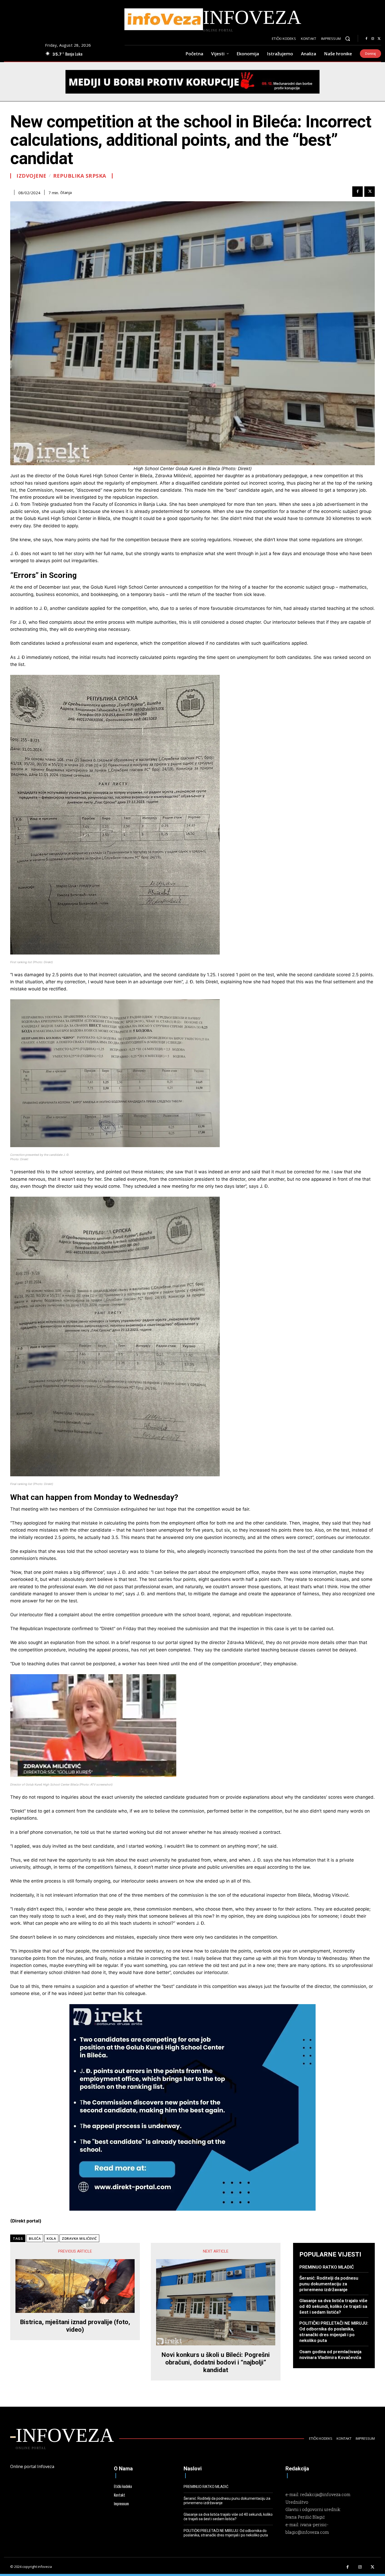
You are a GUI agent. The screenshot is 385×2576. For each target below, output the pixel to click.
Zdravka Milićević (79, 2238)
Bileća (35, 2238)
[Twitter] (379, 39)
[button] (348, 39)
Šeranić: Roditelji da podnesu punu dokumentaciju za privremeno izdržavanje (329, 2284)
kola (51, 2238)
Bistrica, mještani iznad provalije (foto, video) (75, 2326)
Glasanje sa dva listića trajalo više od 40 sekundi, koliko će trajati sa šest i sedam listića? (333, 2306)
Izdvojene (31, 176)
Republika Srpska (80, 176)
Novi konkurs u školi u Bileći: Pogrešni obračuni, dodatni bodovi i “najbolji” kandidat (216, 2362)
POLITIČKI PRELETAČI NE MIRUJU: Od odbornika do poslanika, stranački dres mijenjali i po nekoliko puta (334, 2332)
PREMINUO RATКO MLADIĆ (327, 2267)
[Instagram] (373, 39)
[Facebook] (366, 39)
